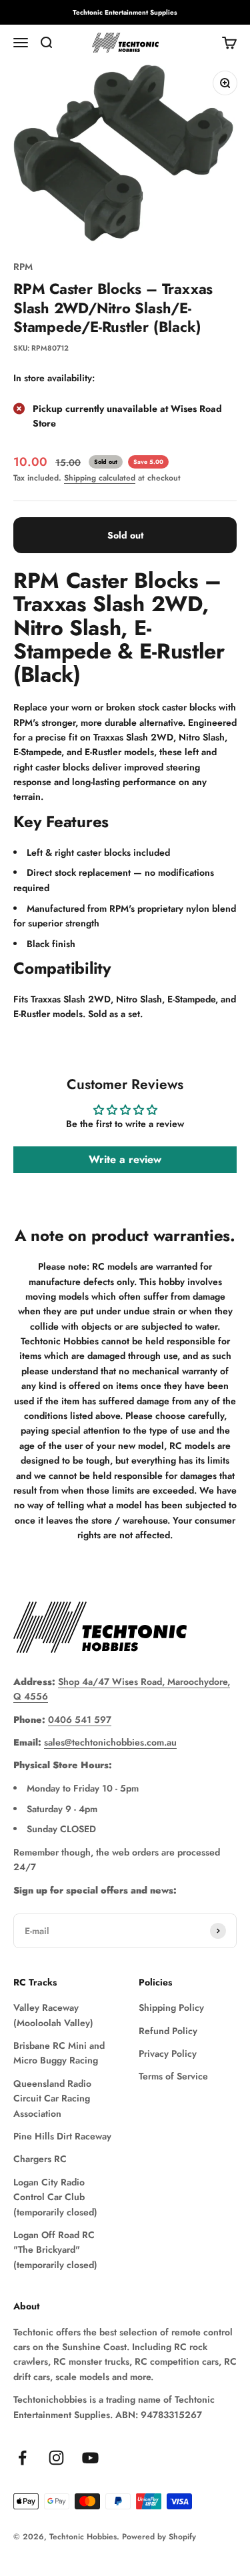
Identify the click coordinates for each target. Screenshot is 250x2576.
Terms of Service (173, 2076)
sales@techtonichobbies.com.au (110, 1742)
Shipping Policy (171, 2007)
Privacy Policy (168, 2053)
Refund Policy (168, 2031)
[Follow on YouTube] (90, 2458)
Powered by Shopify (159, 2537)
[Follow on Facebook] (22, 2458)
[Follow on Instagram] (56, 2458)
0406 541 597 (80, 1720)
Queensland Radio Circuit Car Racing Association (52, 2098)
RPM (23, 267)
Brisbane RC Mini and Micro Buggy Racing (59, 2053)
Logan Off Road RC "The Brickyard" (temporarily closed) (55, 2250)
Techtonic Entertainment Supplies (125, 12)
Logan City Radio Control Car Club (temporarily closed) (55, 2197)
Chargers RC (40, 2159)
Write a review (125, 1159)
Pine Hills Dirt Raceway (62, 2136)
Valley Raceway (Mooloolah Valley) (53, 2015)
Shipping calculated (100, 478)
